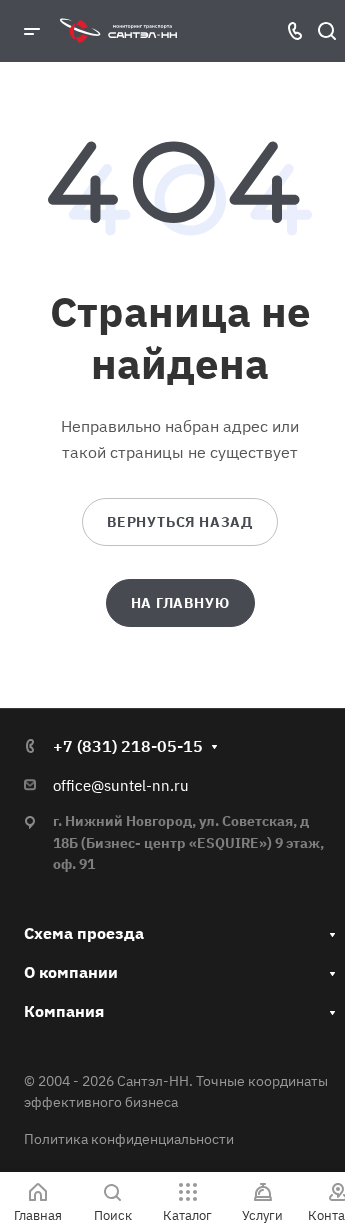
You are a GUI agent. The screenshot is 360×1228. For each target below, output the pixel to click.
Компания (64, 1011)
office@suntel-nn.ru (121, 785)
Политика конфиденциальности (129, 1139)
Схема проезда (84, 933)
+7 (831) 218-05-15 (128, 746)
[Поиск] (326, 31)
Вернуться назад (180, 522)
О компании (71, 972)
